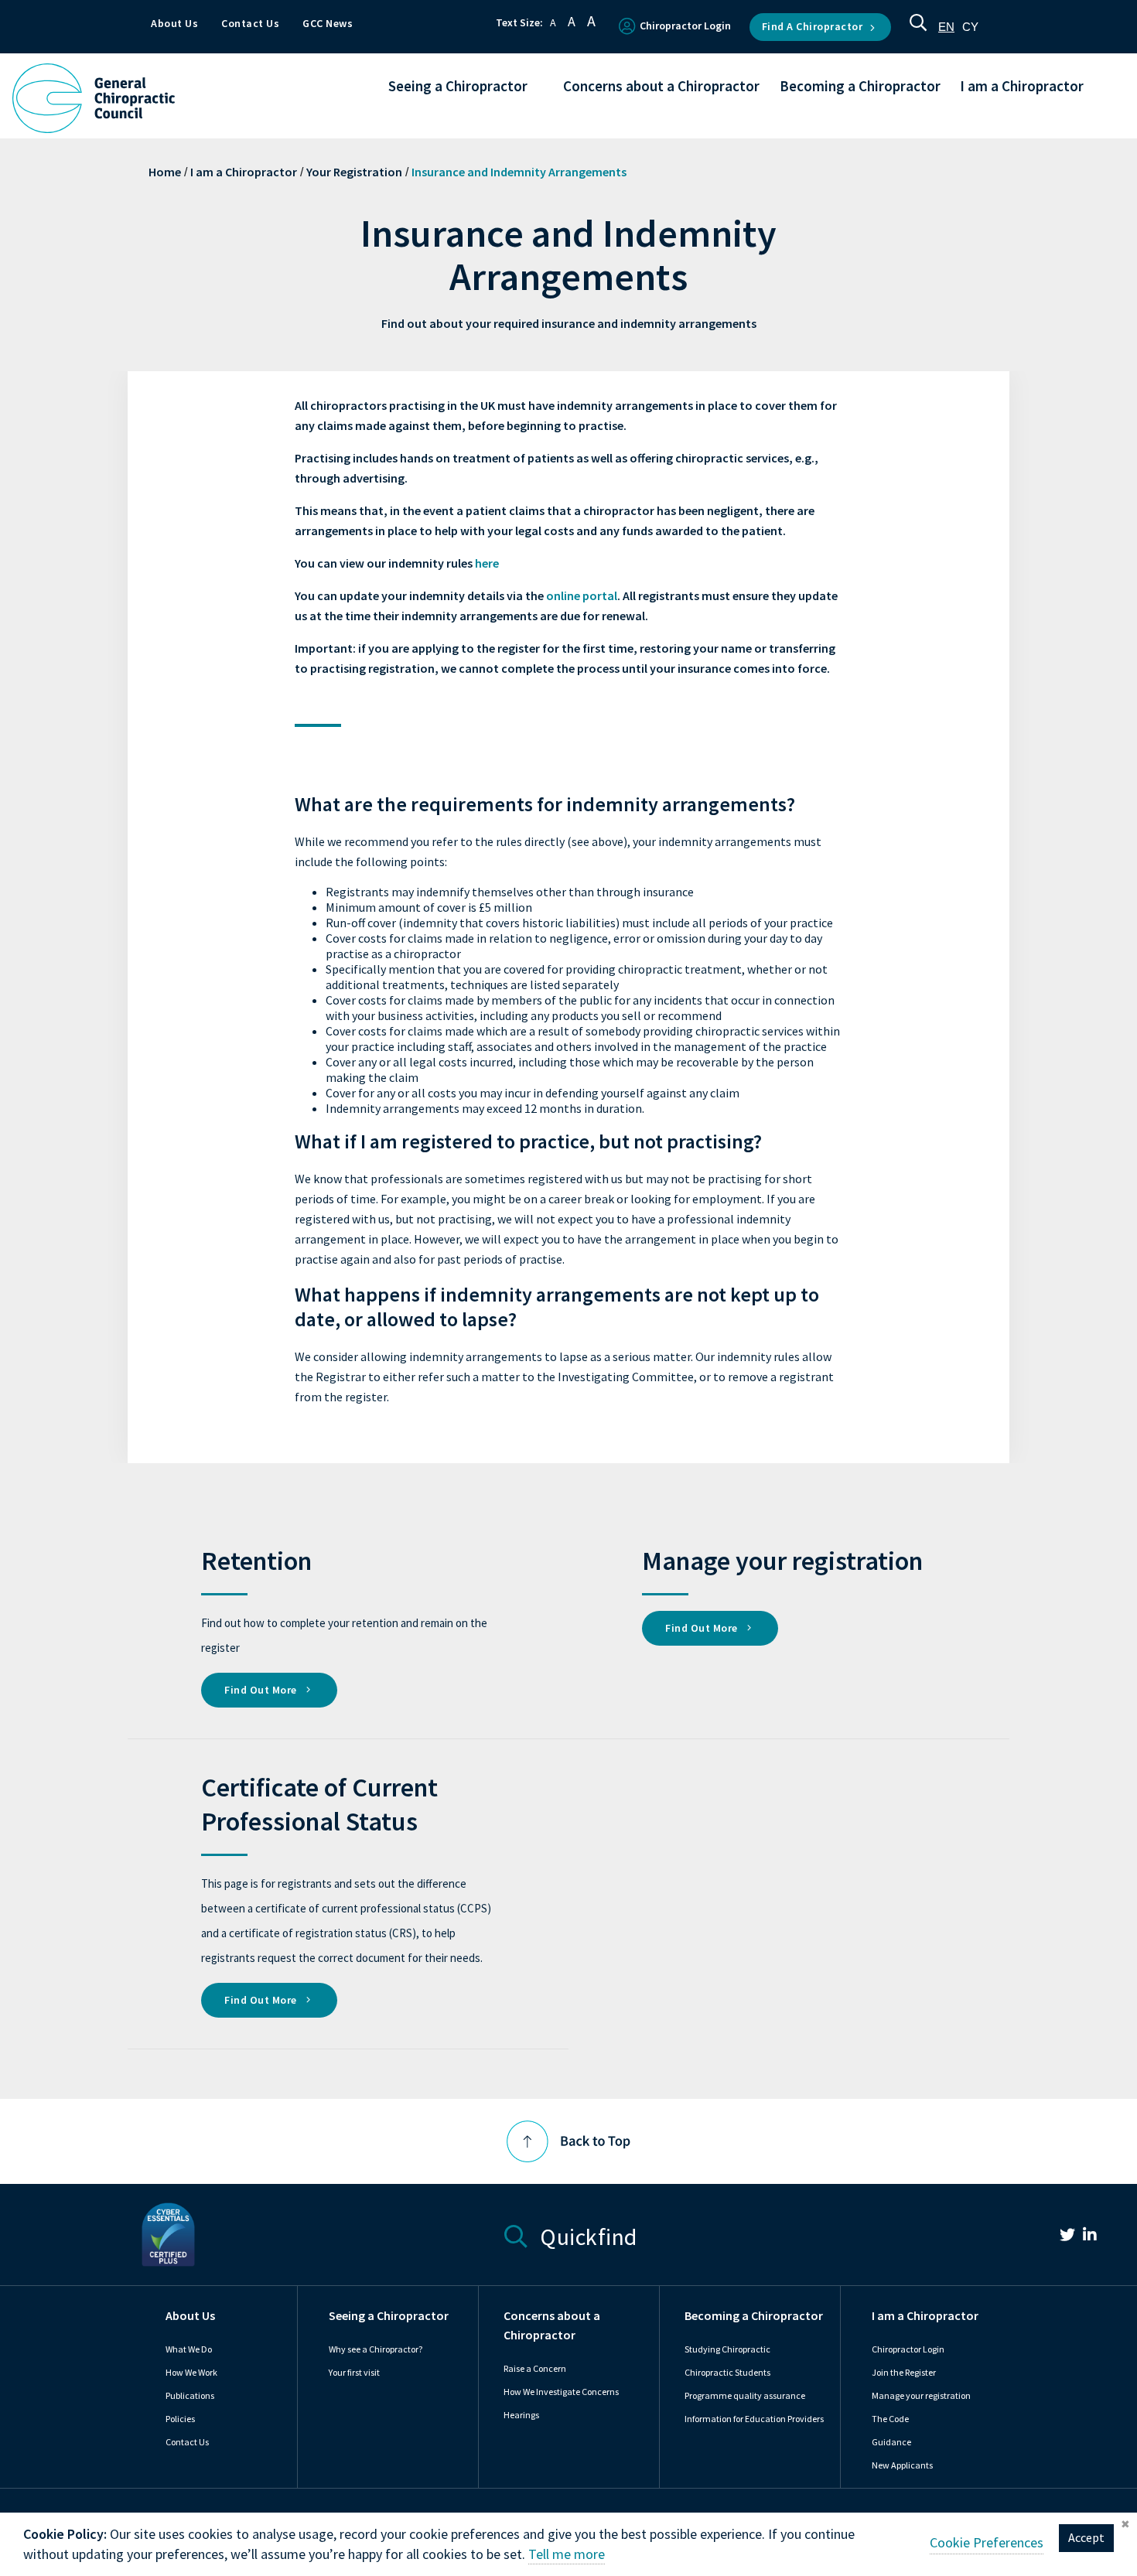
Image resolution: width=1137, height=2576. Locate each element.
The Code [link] (890, 2419)
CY (970, 27)
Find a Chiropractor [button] (813, 27)
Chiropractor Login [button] (685, 26)
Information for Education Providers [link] (754, 2419)
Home (165, 172)
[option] (970, 27)
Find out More (262, 1690)
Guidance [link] (891, 2442)
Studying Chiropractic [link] (727, 2349)
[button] (918, 27)
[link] (1060, 2237)
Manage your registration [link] (921, 2396)
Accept (1086, 2538)
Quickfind (586, 2235)
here (487, 563)
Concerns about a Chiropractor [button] (661, 87)
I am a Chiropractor (244, 172)
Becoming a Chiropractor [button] (860, 87)
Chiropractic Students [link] (727, 2373)
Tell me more (567, 2554)
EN (946, 27)
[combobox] (946, 27)
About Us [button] (174, 24)
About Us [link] (190, 2316)
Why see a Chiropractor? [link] (376, 2349)
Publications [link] (190, 2396)
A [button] (553, 23)
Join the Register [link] (904, 2373)
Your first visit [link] (354, 2373)
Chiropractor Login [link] (908, 2349)
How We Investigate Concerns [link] (561, 2392)
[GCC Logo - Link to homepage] (94, 98)
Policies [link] (180, 2419)
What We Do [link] (189, 2349)
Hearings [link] (521, 2415)
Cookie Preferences (987, 2543)
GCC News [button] (328, 24)
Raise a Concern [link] (535, 2369)
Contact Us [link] (187, 2442)
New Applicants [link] (902, 2465)
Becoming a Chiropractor (754, 2316)
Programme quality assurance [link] (745, 2396)
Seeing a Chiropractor (389, 2316)
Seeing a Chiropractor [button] (458, 87)
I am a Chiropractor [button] (1022, 87)
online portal (582, 596)
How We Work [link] (191, 2373)
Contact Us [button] (250, 24)
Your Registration (354, 172)
